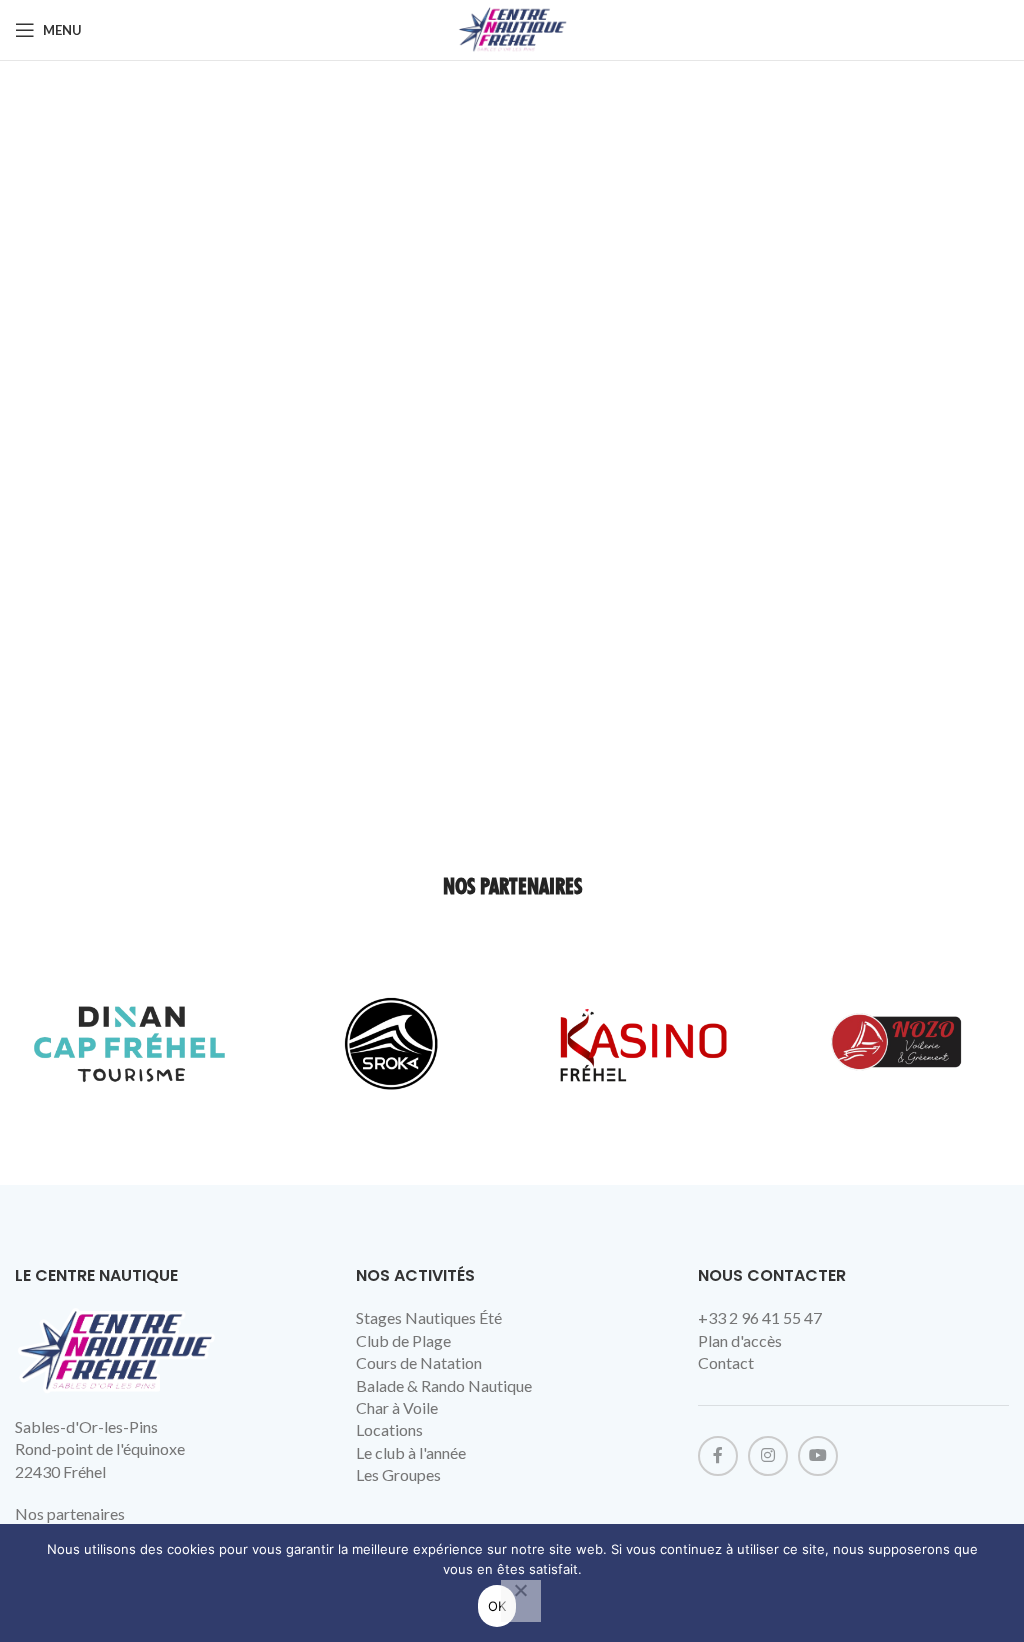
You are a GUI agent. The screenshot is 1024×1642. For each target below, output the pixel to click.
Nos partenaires (70, 1513)
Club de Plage (403, 1340)
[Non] (521, 1601)
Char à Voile (397, 1407)
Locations (389, 1429)
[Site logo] (512, 27)
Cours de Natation (419, 1362)
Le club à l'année (411, 1452)
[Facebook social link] (718, 1456)
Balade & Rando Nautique (444, 1385)
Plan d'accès (740, 1340)
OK (497, 1606)
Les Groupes (398, 1474)
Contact (726, 1362)
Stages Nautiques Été (429, 1317)
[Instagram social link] (768, 1456)
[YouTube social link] (818, 1456)
